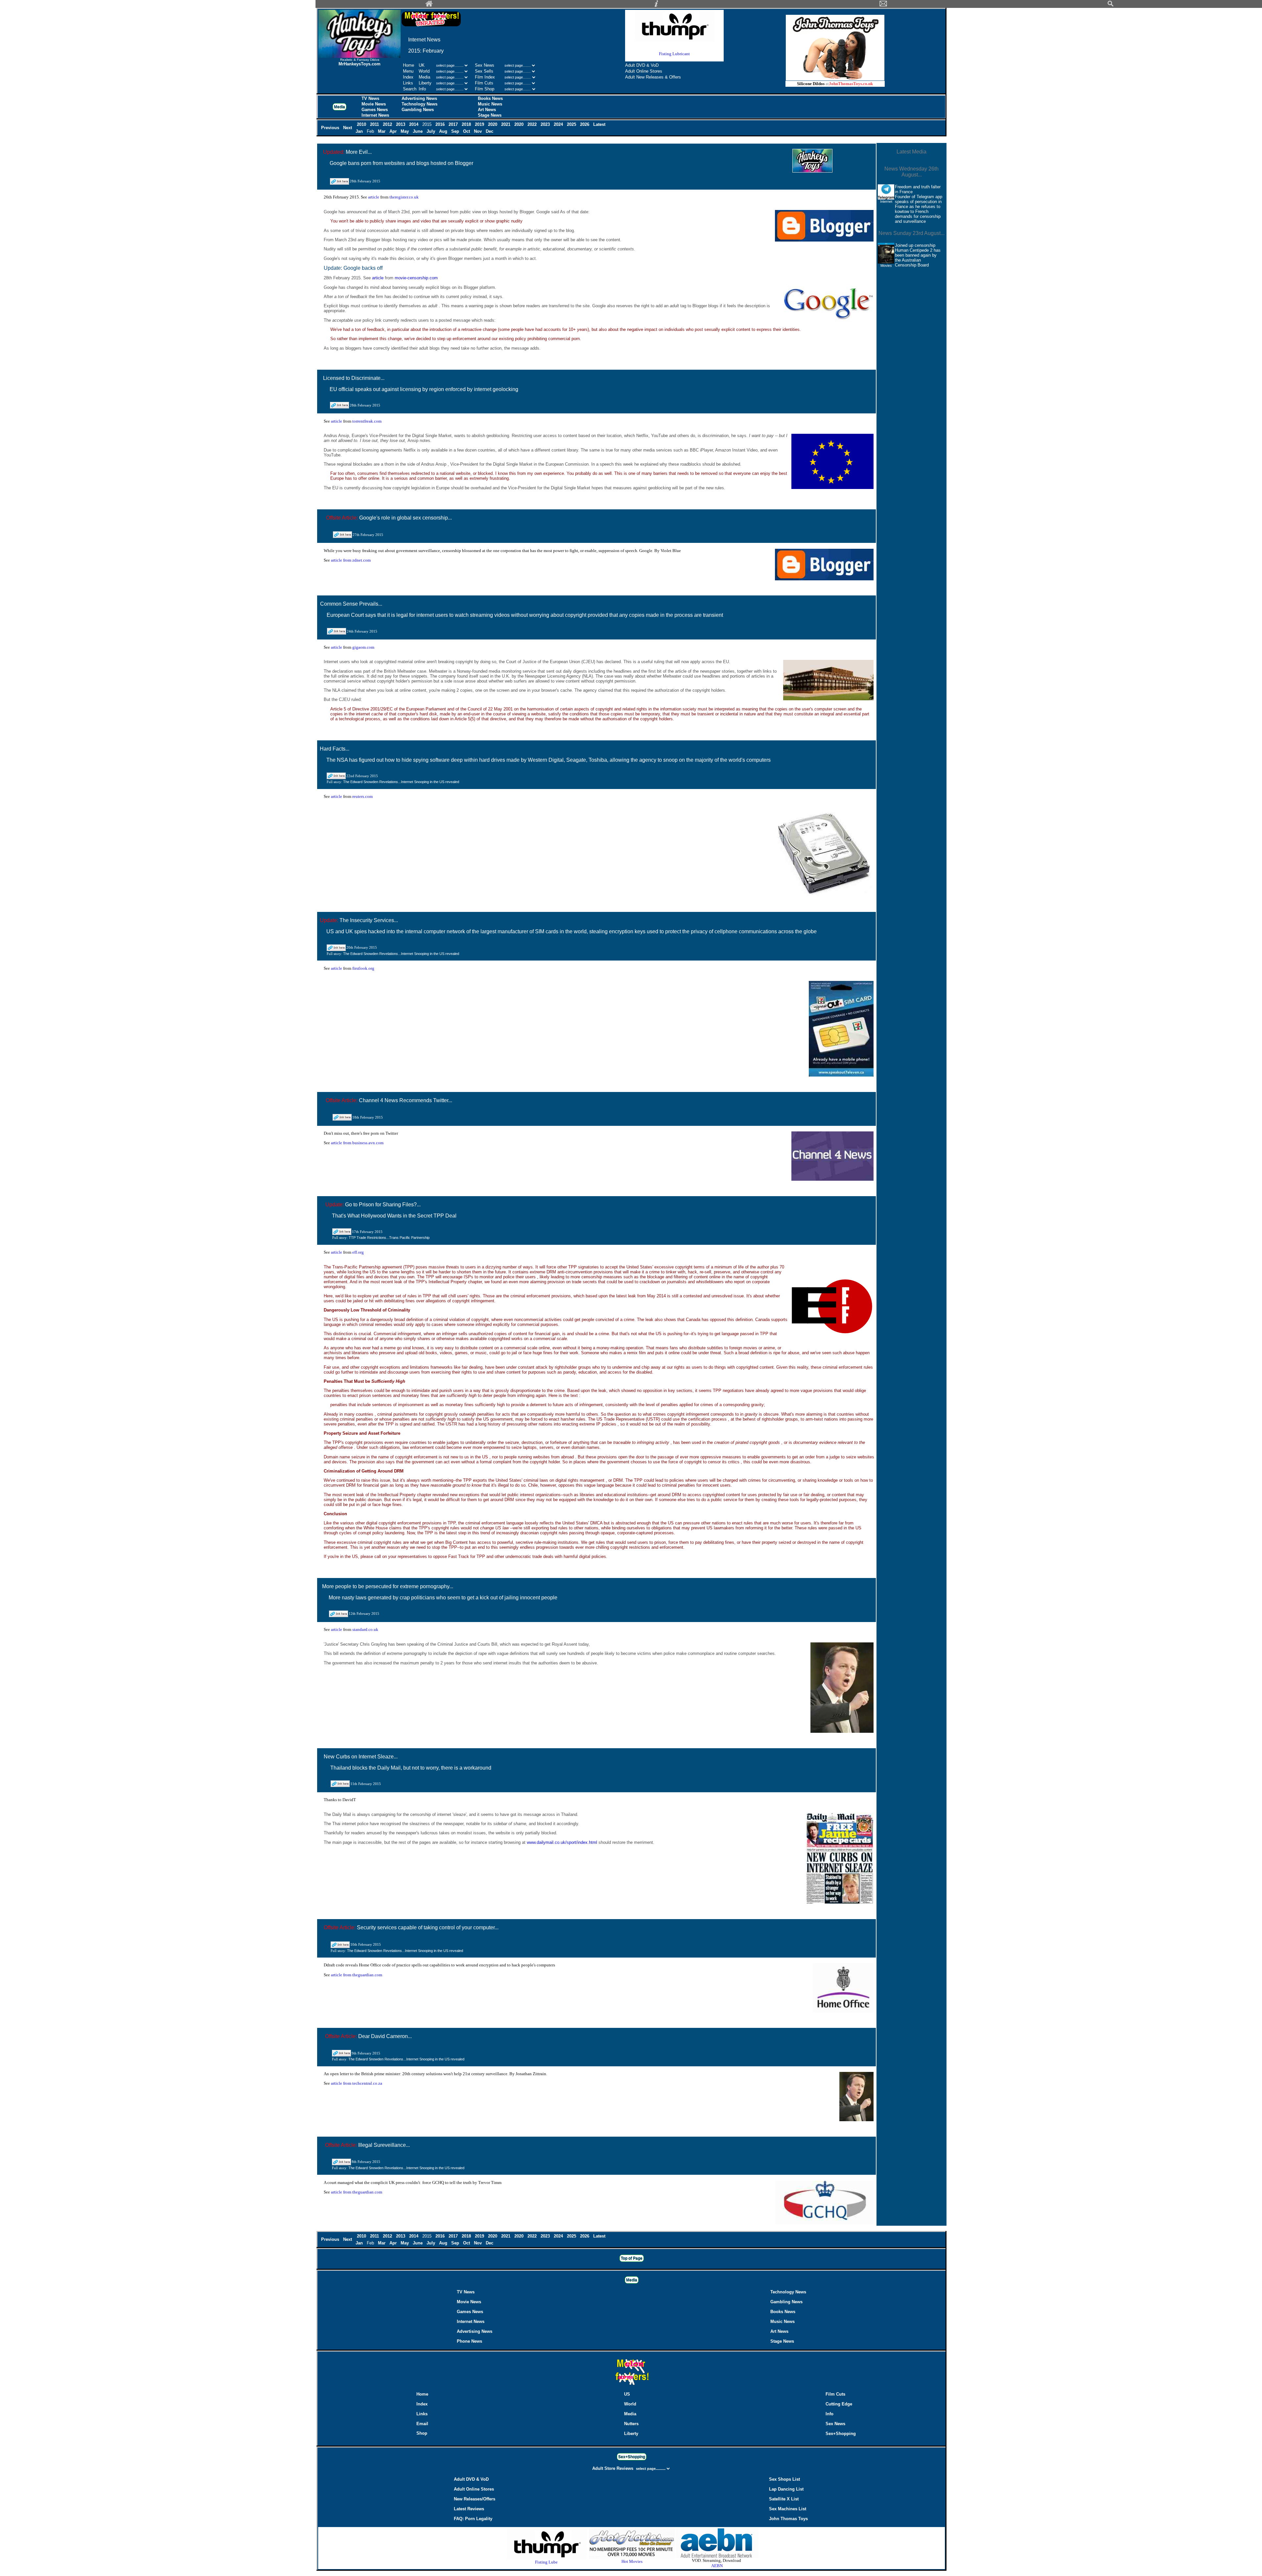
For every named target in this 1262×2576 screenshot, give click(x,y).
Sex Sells (484, 71)
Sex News (485, 65)
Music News (490, 104)
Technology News (420, 104)
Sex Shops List (784, 2479)
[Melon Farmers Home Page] (429, 5)
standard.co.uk (365, 1629)
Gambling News (418, 110)
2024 (559, 124)
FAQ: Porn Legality (473, 2519)
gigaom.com (363, 647)
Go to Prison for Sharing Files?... (383, 1205)
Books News (490, 98)
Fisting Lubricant (674, 54)
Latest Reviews (469, 2509)
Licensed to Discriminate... (354, 378)
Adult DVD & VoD (642, 65)
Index (408, 77)
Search (410, 89)
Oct (467, 131)
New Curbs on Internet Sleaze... (361, 1757)
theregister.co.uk (404, 197)
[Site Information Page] (656, 5)
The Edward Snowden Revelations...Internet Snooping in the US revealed (401, 782)
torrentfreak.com (367, 421)
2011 (375, 124)
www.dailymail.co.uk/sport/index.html (563, 1842)
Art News (487, 110)
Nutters (631, 2424)
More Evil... (359, 152)
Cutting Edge (839, 2404)
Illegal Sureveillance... (384, 2145)
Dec (490, 131)
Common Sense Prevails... (351, 604)
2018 (467, 124)
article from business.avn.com (357, 1143)
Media (424, 77)
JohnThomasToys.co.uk (851, 84)
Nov (479, 131)
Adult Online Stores (644, 71)
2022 (533, 124)
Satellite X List (784, 2499)
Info (422, 89)
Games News (375, 110)
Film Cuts (484, 83)
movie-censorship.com (416, 278)
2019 (480, 124)
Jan (360, 131)
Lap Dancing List (786, 2489)
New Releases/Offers (475, 2499)
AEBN (717, 2566)
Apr (394, 131)
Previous (331, 128)
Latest (599, 124)
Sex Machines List (788, 2509)
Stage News (490, 115)
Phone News (469, 2341)
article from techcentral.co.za (357, 2083)
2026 (585, 124)
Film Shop (485, 89)
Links (408, 83)
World (425, 71)
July (432, 131)
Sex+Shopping (841, 2434)
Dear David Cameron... (385, 2036)
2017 (454, 124)
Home (409, 65)
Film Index (485, 77)
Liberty (425, 83)
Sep (456, 131)
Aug (444, 131)
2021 (506, 124)
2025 (572, 124)
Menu (408, 71)
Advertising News (419, 98)
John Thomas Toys (788, 2519)
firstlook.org (363, 968)
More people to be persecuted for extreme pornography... (388, 1586)
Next (348, 128)
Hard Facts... (335, 749)
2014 (414, 124)
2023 (546, 124)
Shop (422, 2433)
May (405, 131)
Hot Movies (632, 2561)
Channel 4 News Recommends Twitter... (406, 1100)
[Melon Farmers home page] (631, 2385)
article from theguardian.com (357, 1975)
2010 (362, 124)
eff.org (358, 1252)
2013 (401, 124)
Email (422, 2424)
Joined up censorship (915, 245)
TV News (370, 98)
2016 (441, 124)
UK (422, 65)
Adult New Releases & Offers (653, 77)
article (374, 197)
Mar (382, 131)
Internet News (375, 115)
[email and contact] (883, 5)
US (627, 2394)
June (418, 131)
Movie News (374, 104)
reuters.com (362, 796)
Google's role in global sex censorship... (406, 518)
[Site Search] (1110, 5)
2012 (388, 124)
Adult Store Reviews (613, 2468)
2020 (493, 124)
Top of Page (632, 2258)
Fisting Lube (546, 2562)
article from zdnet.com (351, 560)
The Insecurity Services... (369, 920)
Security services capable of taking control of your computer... (428, 1927)
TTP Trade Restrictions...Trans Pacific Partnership (389, 1238)
